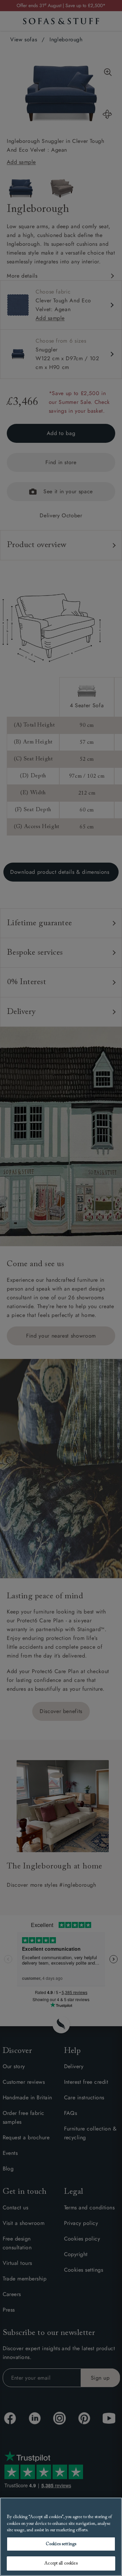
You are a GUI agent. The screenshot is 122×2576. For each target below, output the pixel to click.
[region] (61, 2537)
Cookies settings (61, 2544)
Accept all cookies (61, 2563)
